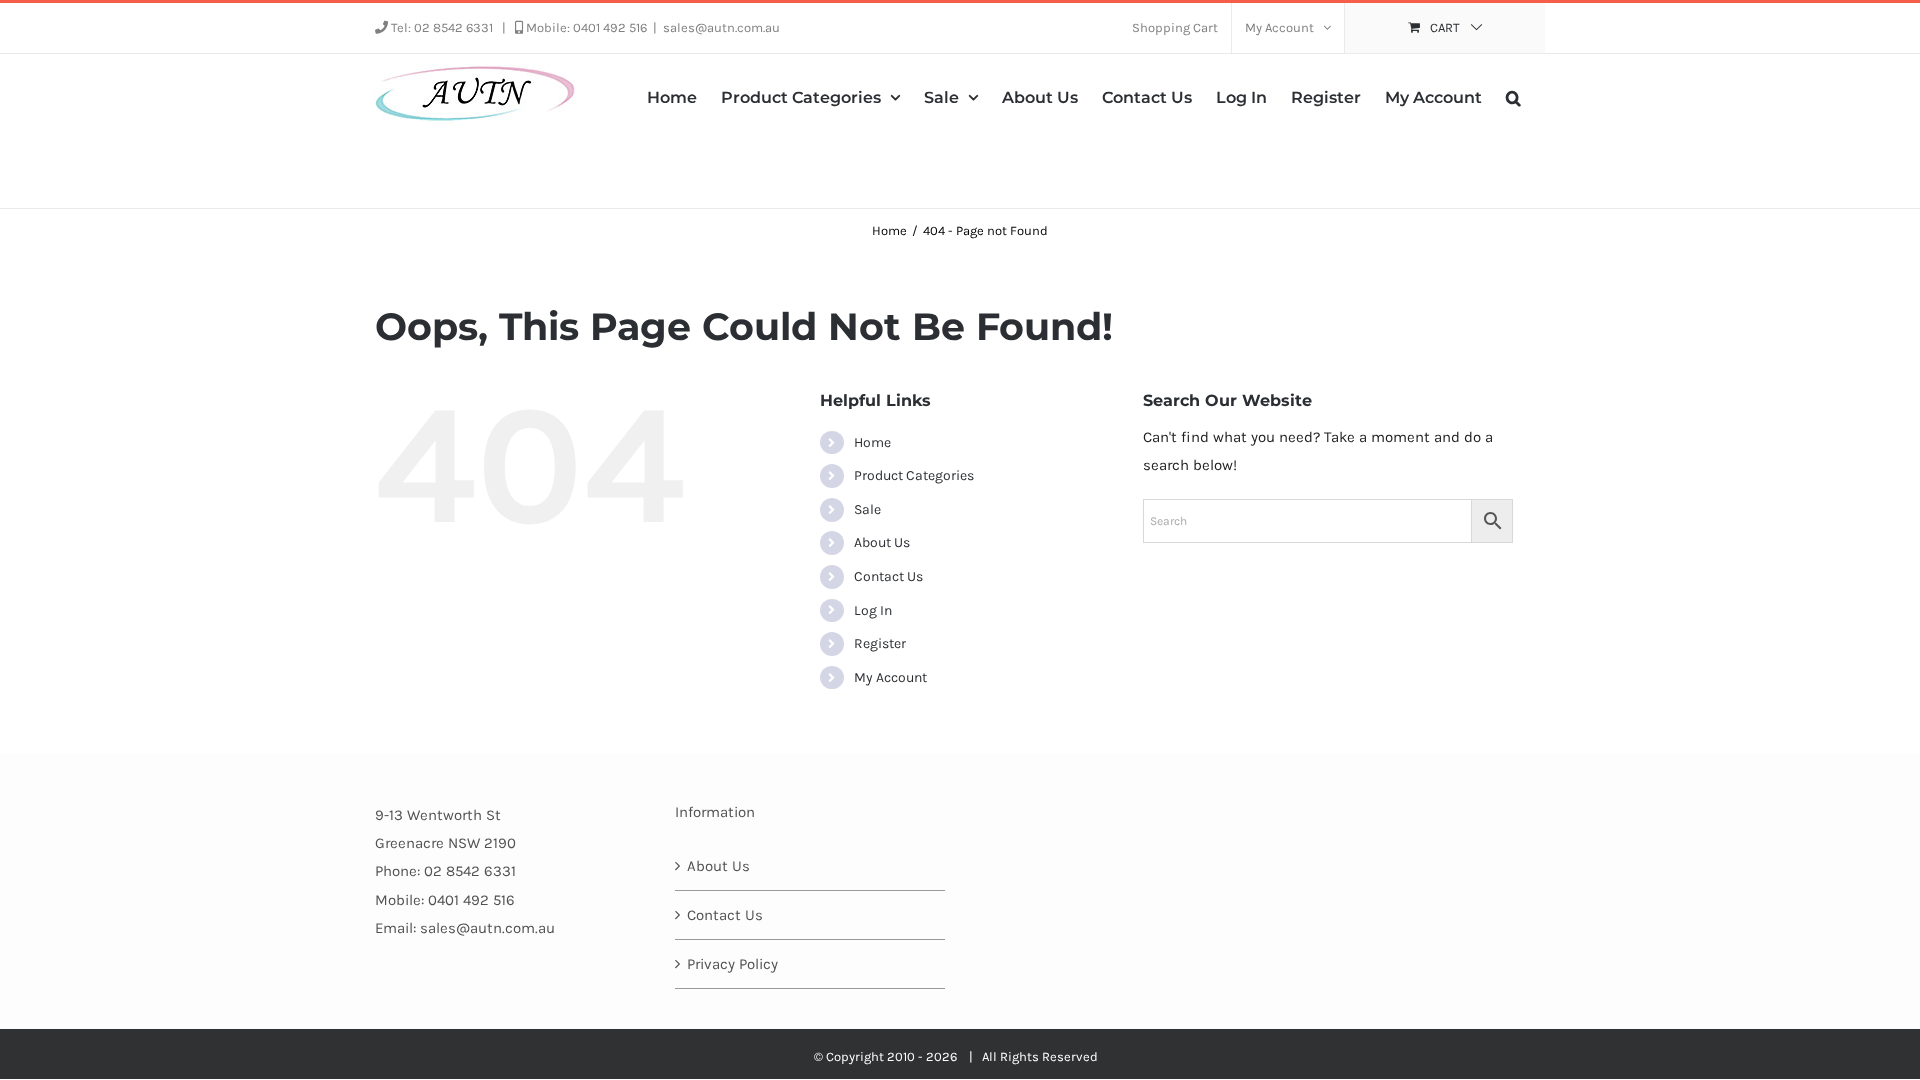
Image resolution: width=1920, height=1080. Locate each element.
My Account (890, 677)
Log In (873, 610)
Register (880, 643)
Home (872, 442)
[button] (1513, 96)
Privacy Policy (732, 964)
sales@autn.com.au (721, 27)
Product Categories (914, 475)
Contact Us (888, 576)
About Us (882, 542)
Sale (867, 509)
